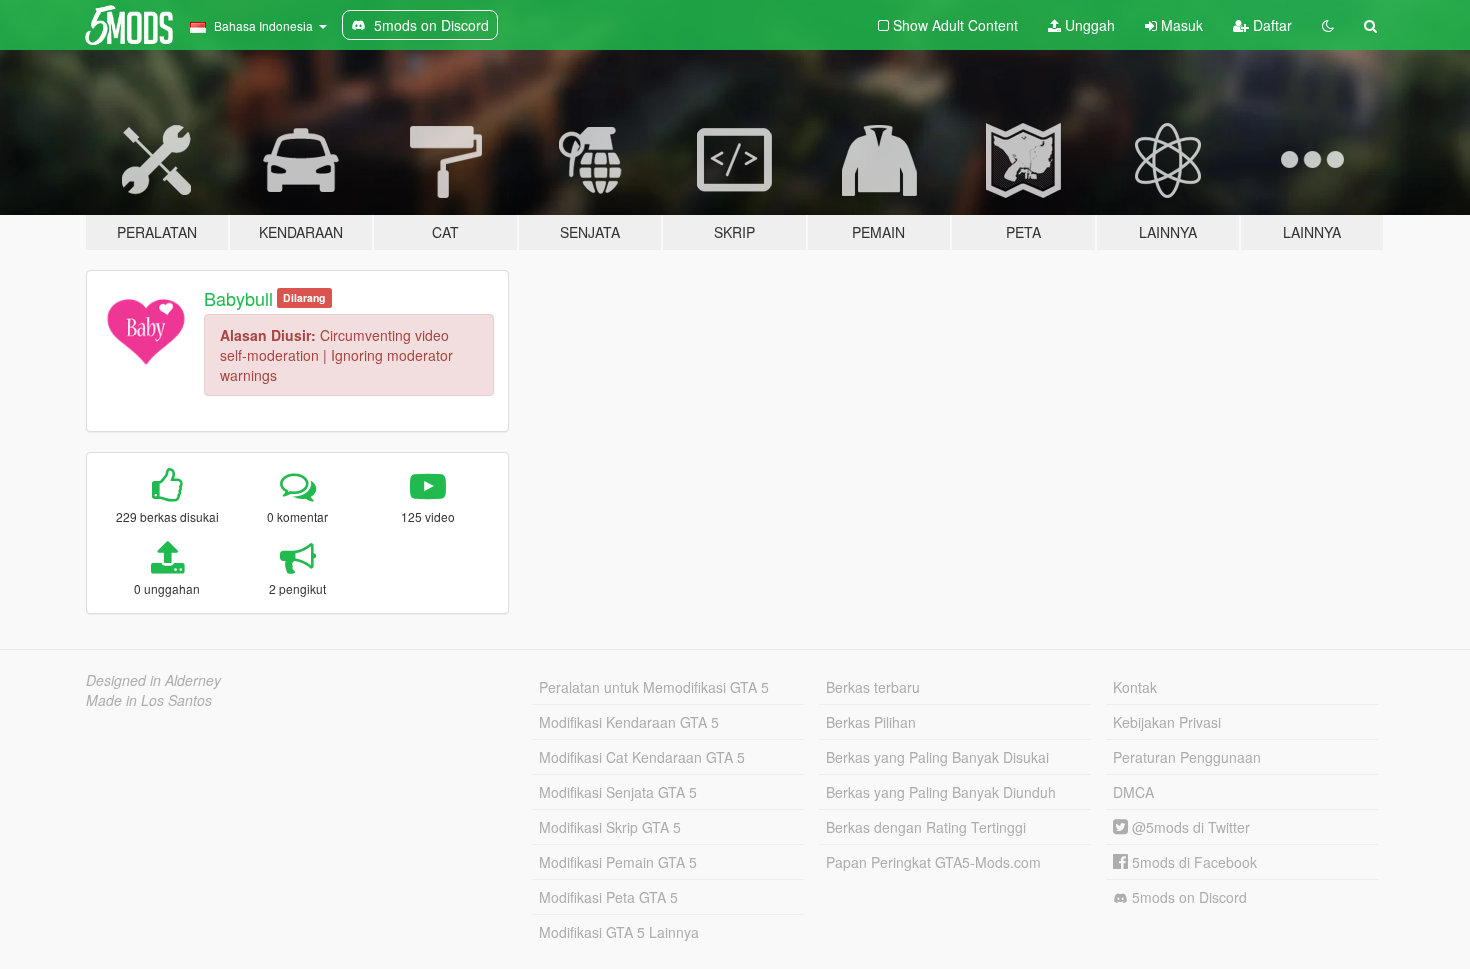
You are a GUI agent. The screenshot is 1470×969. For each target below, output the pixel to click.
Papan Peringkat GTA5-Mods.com (933, 862)
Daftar (1270, 25)
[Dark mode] (1328, 25)
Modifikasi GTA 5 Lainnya (619, 932)
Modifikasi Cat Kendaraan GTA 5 (642, 757)
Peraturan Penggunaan (1187, 757)
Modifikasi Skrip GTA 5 (610, 827)
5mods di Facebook (1192, 862)
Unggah (1088, 25)
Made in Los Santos (149, 700)
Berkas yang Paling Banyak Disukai (937, 757)
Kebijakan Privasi (1167, 722)
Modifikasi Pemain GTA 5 (618, 862)
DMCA (1133, 792)
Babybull (238, 298)
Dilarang (304, 297)
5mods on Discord (1187, 897)
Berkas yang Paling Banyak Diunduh (941, 792)
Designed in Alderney (153, 680)
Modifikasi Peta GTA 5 (608, 897)
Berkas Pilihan (871, 722)
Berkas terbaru (873, 687)
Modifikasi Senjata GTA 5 (618, 792)
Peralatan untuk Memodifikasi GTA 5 (654, 687)
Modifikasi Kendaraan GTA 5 (629, 722)
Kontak (1135, 687)
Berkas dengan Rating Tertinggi (926, 827)
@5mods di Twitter (1189, 827)
